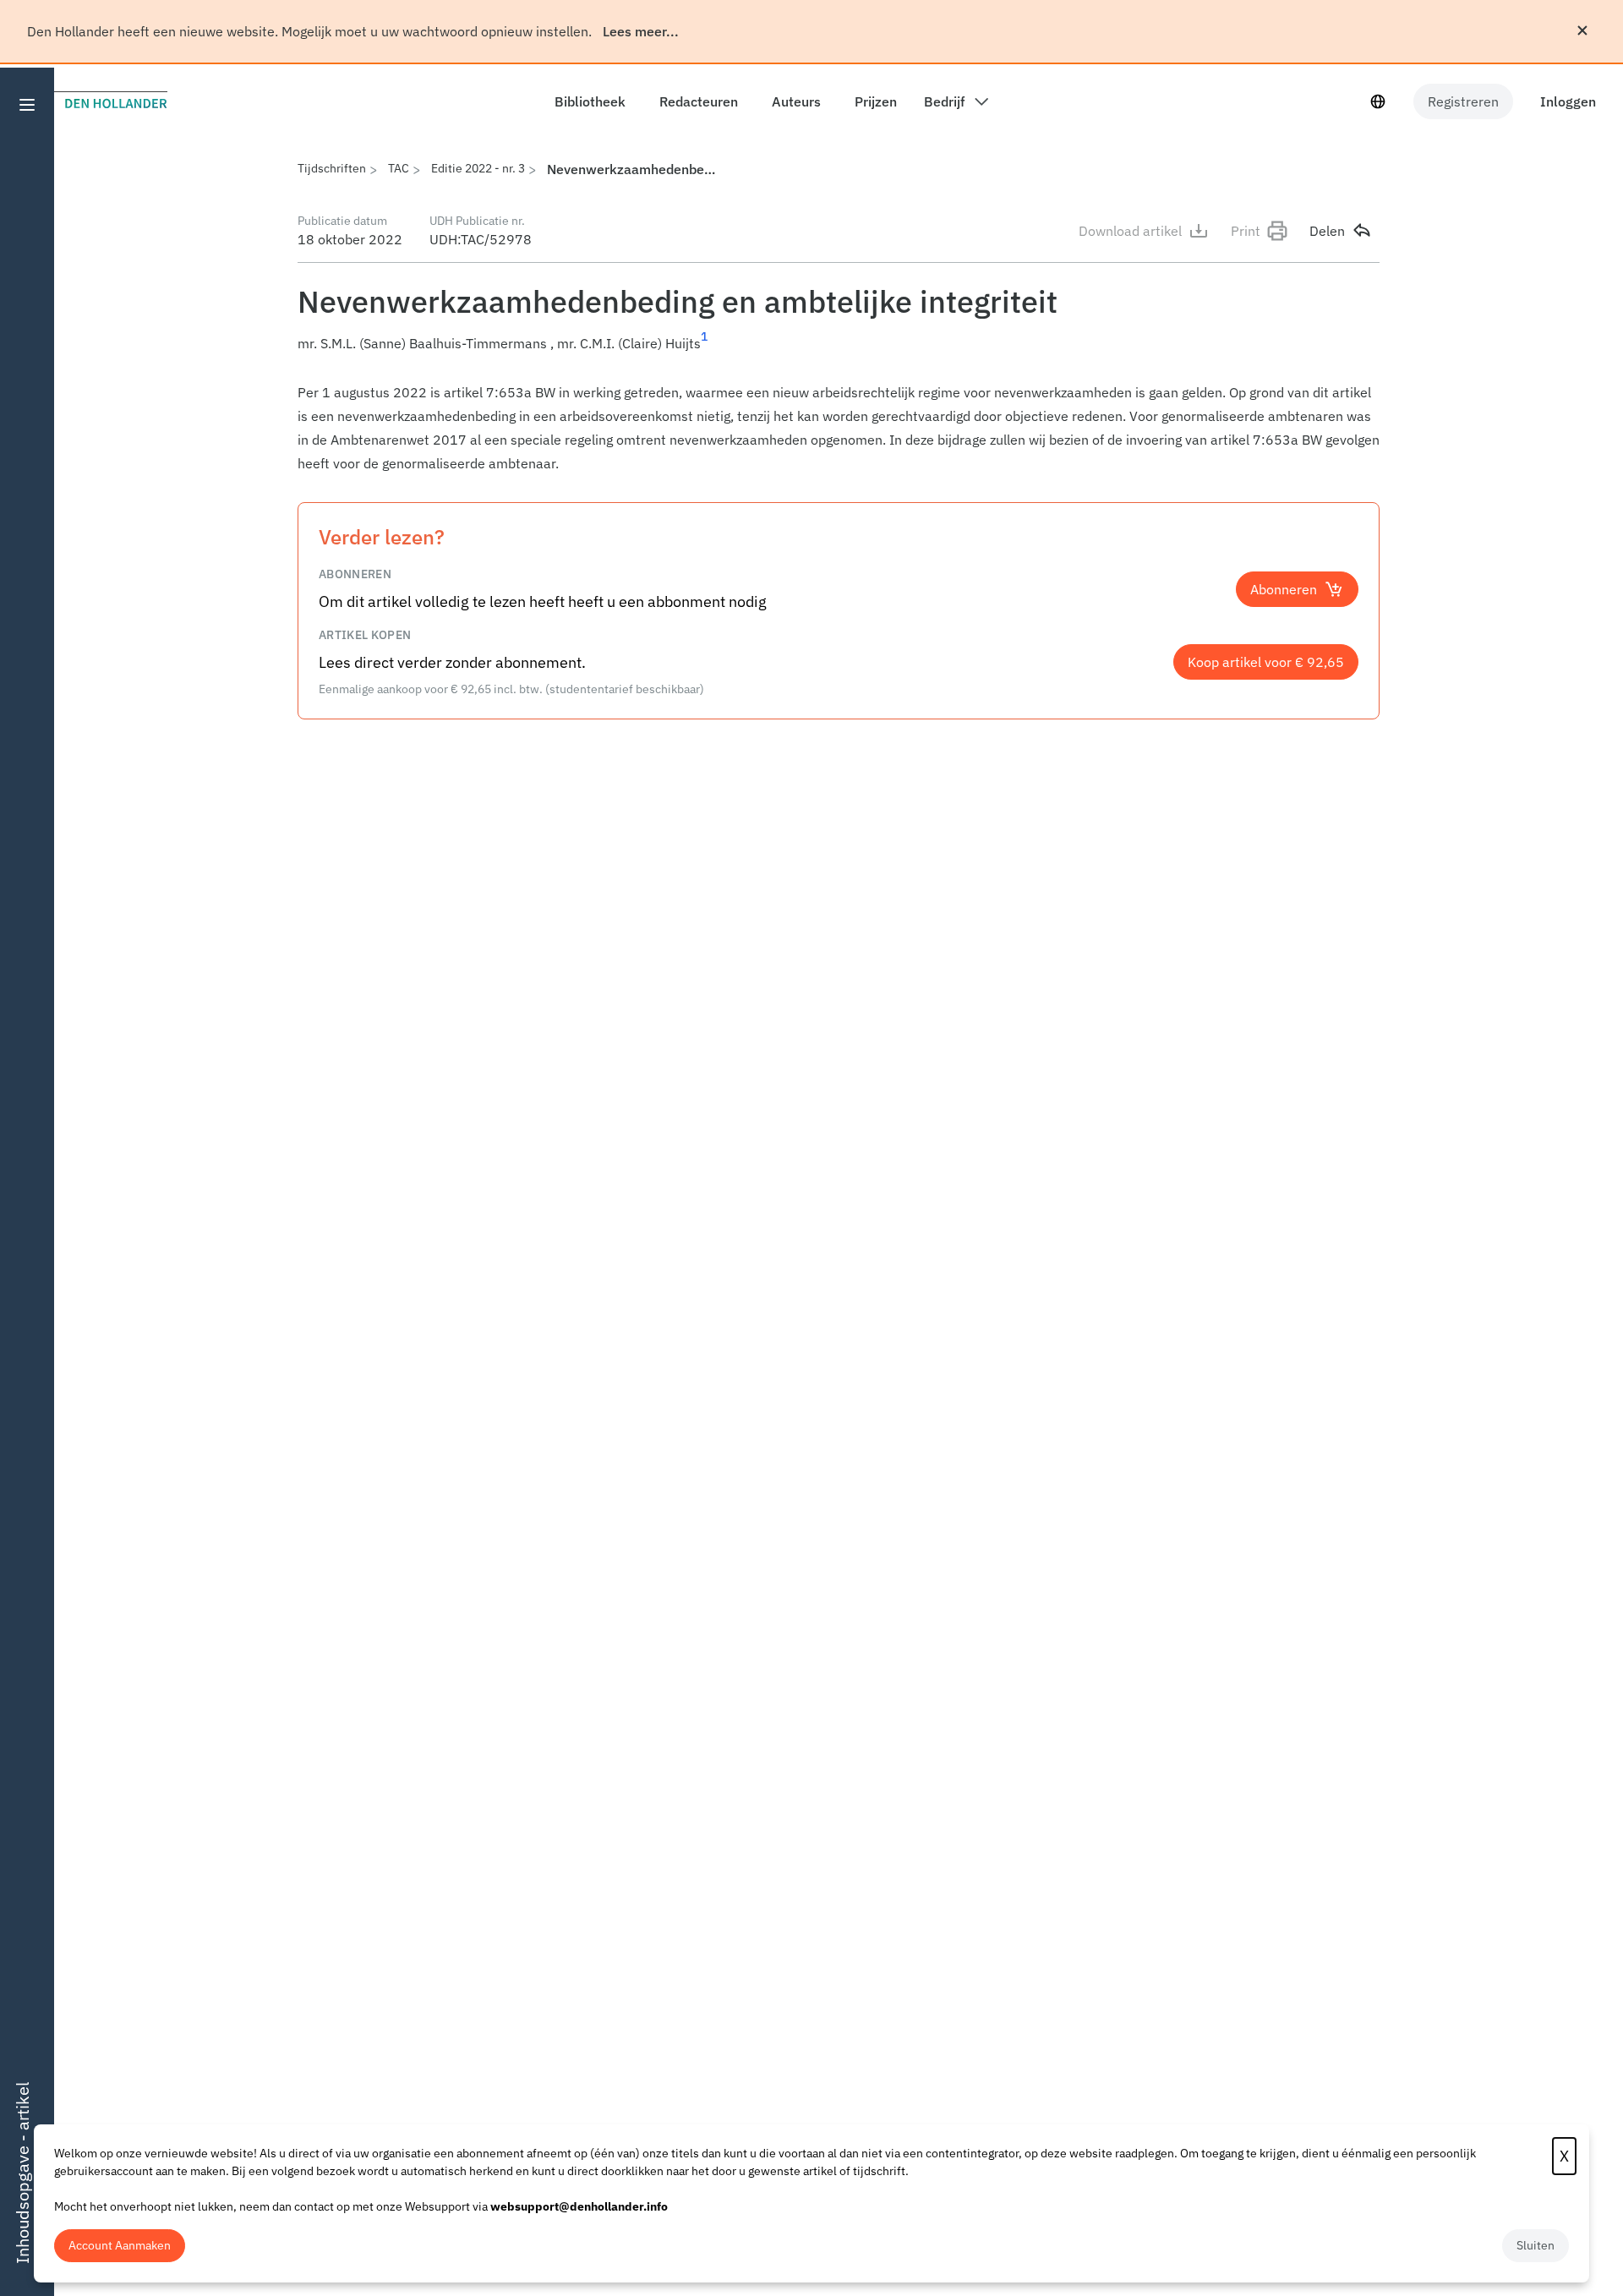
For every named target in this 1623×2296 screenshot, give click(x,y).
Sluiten (1536, 2245)
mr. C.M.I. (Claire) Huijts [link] (629, 343)
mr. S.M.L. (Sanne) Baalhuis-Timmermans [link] (422, 343)
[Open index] (27, 105)
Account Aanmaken (120, 2245)
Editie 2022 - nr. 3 (478, 168)
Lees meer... (641, 31)
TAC (399, 168)
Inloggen (1568, 101)
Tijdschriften (332, 168)
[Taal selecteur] (1378, 101)
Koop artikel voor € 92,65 (1266, 662)
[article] (839, 428)
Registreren (1463, 101)
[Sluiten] (1582, 30)
